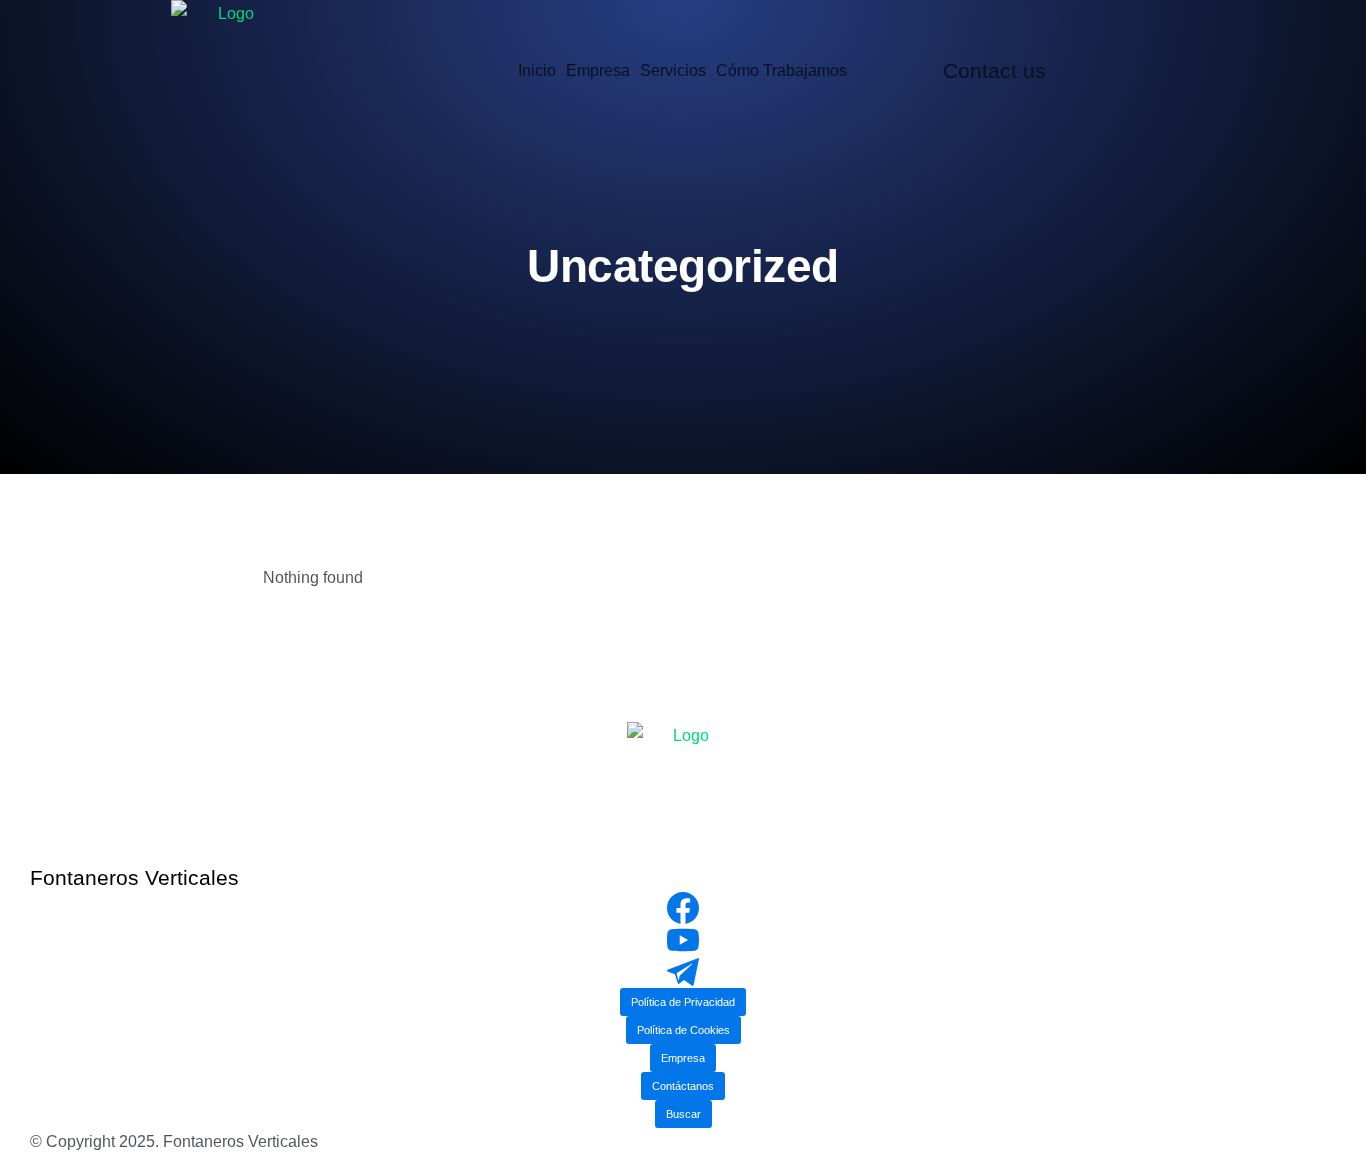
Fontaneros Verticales (134, 877)
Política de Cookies (683, 1030)
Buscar (683, 1114)
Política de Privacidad (683, 1002)
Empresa (683, 1058)
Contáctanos (683, 1086)
